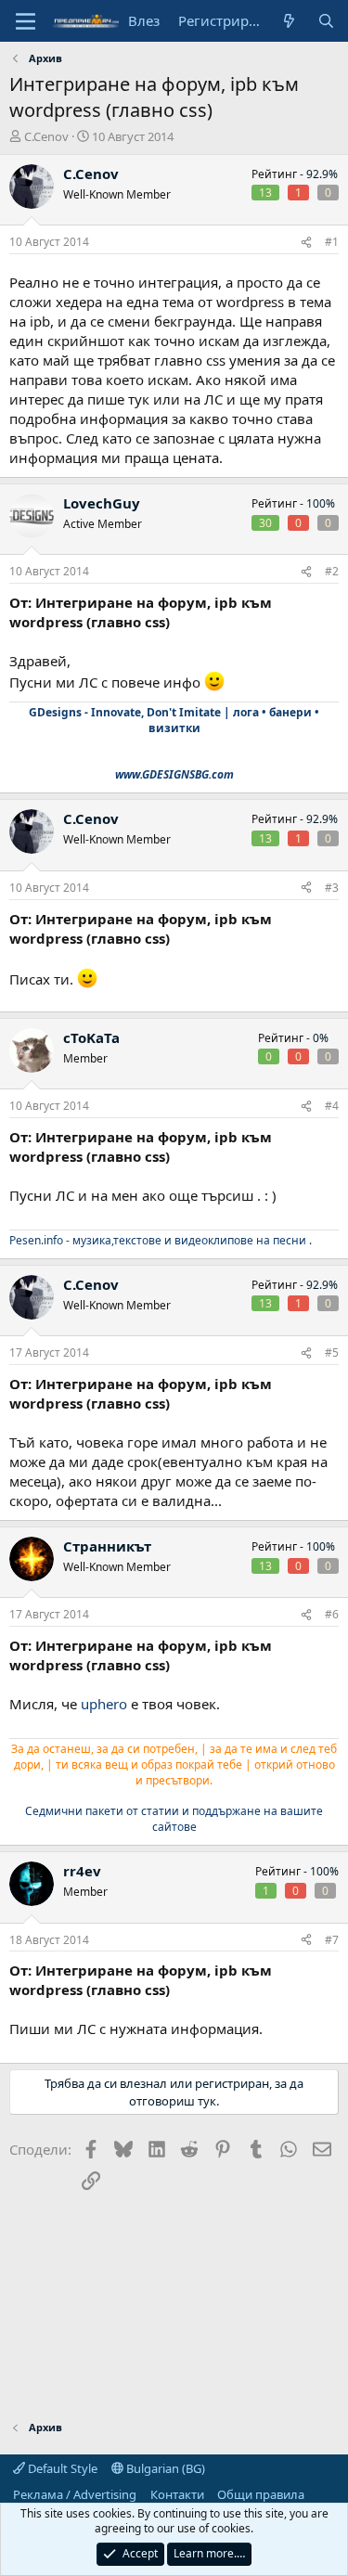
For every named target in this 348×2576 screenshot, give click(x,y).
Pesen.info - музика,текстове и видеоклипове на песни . (161, 1240)
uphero (104, 1704)
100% (321, 503)
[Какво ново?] (289, 21)
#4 (332, 1106)
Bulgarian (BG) (164, 2468)
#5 (332, 1352)
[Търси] (326, 21)
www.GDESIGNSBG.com (174, 774)
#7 (332, 1940)
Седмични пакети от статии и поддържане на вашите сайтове (174, 1819)
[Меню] (26, 21)
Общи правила (261, 2494)
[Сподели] (306, 243)
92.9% (322, 174)
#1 (332, 242)
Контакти (177, 2494)
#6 (332, 1614)
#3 (332, 888)
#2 (332, 571)
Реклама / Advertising (75, 2494)
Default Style (61, 2468)
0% (321, 1038)
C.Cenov (46, 136)
